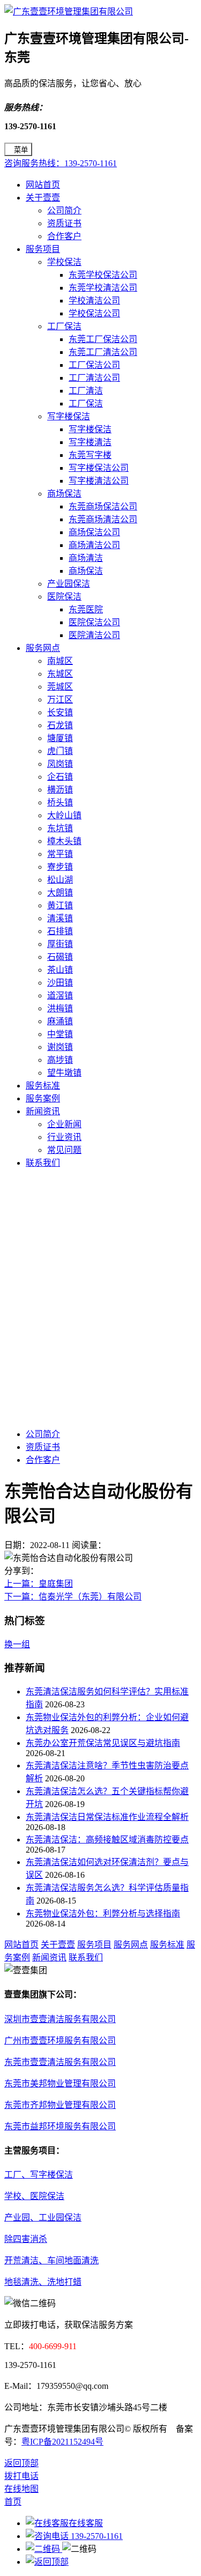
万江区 (60, 699)
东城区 (60, 674)
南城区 (60, 661)
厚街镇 (60, 944)
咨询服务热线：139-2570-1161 (61, 163)
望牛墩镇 (64, 1073)
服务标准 (43, 1086)
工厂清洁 (86, 391)
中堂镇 (60, 1034)
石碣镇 (60, 957)
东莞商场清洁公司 (103, 519)
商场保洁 (64, 494)
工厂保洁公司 (94, 365)
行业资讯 (64, 1137)
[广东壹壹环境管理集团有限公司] (69, 12)
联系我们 (43, 1163)
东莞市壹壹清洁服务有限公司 (60, 2062)
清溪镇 (60, 918)
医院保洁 (64, 597)
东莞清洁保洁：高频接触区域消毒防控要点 (107, 1840)
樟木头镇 (64, 841)
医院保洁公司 (94, 622)
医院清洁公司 (94, 635)
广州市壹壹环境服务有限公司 (60, 2041)
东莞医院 (86, 609)
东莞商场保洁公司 (103, 506)
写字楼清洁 (90, 442)
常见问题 (64, 1150)
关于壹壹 (43, 198)
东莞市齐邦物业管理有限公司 (60, 2105)
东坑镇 (60, 828)
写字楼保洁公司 (99, 468)
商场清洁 (86, 558)
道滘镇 (60, 995)
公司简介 (64, 210)
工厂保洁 (64, 326)
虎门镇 (60, 751)
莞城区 (60, 687)
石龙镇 (60, 725)
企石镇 (60, 777)
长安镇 (60, 712)
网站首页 (43, 185)
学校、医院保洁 (34, 2196)
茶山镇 (60, 970)
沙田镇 (60, 983)
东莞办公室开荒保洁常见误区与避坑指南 (103, 1743)
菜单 (21, 150)
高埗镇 (60, 1060)
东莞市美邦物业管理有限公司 (60, 2083)
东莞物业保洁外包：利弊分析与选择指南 (103, 1914)
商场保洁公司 (94, 532)
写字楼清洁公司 (99, 481)
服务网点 (43, 648)
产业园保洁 (69, 584)
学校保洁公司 (94, 313)
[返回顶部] (47, 2562)
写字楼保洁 (69, 416)
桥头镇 (60, 802)
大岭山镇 (64, 815)
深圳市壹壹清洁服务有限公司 (60, 2019)
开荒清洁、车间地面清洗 (51, 2260)
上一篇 (39, 1584)
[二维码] (44, 2549)
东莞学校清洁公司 (103, 288)
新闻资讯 (43, 1111)
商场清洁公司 (94, 545)
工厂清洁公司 (94, 378)
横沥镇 (60, 790)
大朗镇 (60, 893)
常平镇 (60, 854)
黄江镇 (60, 905)
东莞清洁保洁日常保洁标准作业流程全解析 (107, 1817)
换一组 (17, 1644)
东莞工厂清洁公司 (103, 352)
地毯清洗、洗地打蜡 (43, 2282)
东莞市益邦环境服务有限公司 (60, 2126)
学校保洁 (64, 262)
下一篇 (73, 1597)
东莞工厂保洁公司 (103, 339)
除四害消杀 (26, 2239)
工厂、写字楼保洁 (39, 2175)
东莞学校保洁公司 (103, 275)
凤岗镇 (60, 764)
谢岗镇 (60, 1047)
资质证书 (64, 223)
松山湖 (60, 880)
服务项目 (43, 249)
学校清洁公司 (94, 301)
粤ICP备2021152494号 (62, 2442)
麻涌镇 (60, 1021)
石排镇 (60, 931)
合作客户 (64, 236)
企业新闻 (64, 1124)
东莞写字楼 (90, 455)
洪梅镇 (60, 1008)
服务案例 (43, 1098)
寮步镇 (60, 867)
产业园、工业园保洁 (43, 2218)
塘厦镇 (60, 738)
